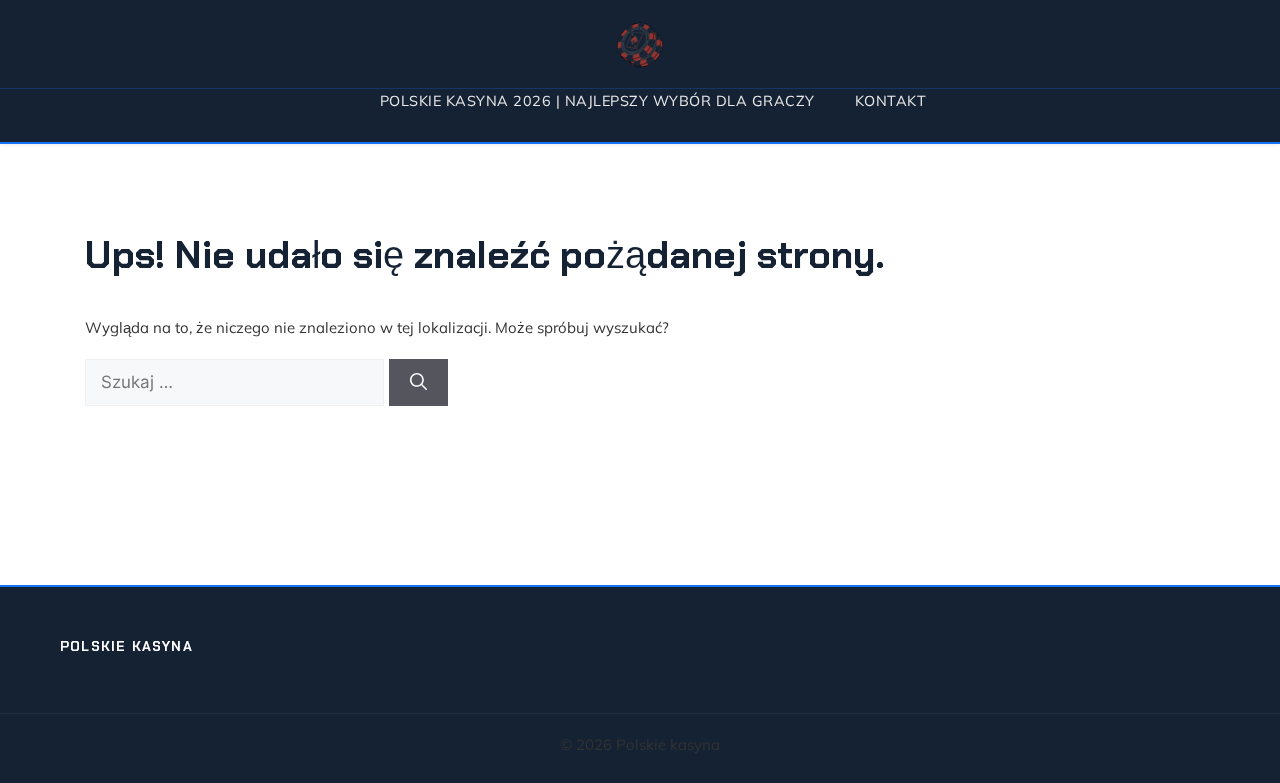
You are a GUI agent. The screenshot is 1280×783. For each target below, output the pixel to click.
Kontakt (891, 101)
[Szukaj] (418, 383)
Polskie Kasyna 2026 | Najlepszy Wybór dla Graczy (597, 101)
